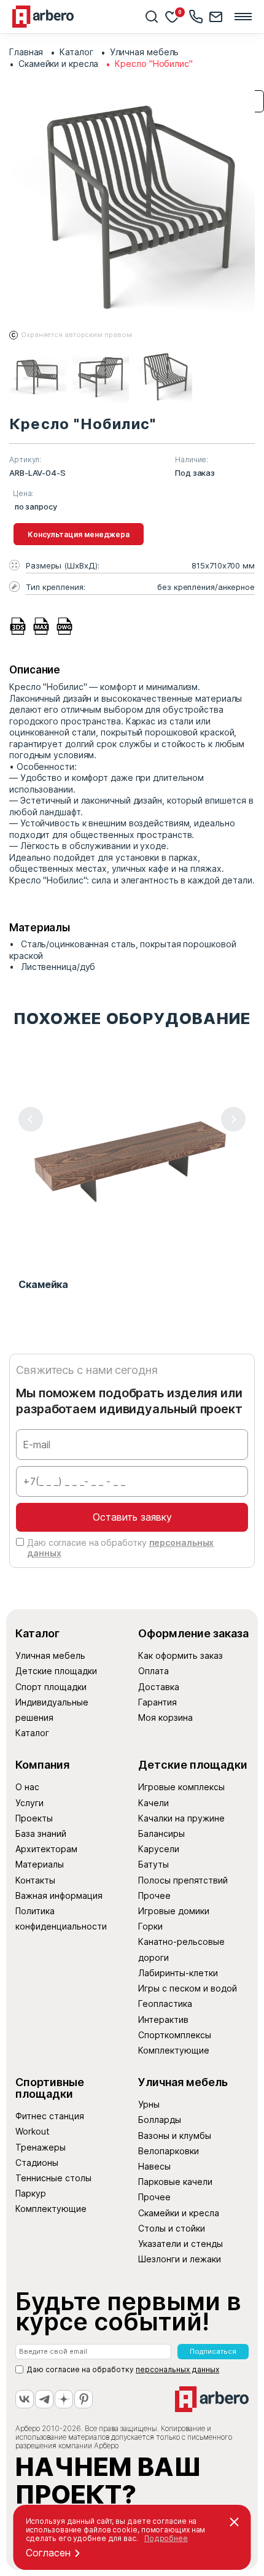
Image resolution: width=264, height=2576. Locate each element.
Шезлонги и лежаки (180, 2259)
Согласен (48, 2553)
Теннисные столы (53, 2178)
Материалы (40, 1864)
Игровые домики (174, 1911)
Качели (153, 1803)
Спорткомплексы (175, 2035)
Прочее (154, 1895)
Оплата (153, 1671)
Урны (149, 2104)
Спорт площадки (51, 1687)
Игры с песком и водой (188, 1988)
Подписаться (213, 2351)
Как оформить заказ (181, 1655)
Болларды (160, 2120)
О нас (27, 1787)
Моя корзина (165, 1717)
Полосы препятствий (183, 1880)
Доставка (159, 1687)
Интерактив (163, 2019)
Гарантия (157, 1702)
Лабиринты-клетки (178, 1973)
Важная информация (59, 1895)
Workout (33, 2131)
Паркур (31, 2193)
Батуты (153, 1864)
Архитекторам (46, 1849)
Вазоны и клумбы (175, 2136)
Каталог (32, 1733)
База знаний (41, 1833)
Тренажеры (41, 2147)
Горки (150, 1926)
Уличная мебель (50, 1655)
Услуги (29, 1803)
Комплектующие (174, 2050)
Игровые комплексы (181, 1787)
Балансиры (161, 1833)
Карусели (159, 1849)
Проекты (34, 1818)
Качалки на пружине (181, 1818)
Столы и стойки (172, 2228)
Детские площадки (56, 1671)
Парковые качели (175, 2182)
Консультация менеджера (79, 534)
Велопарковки (169, 2151)
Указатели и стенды (181, 2244)
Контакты (35, 1880)
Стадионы (37, 2163)
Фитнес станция (50, 2116)
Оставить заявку (132, 1517)
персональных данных (177, 2369)
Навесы (154, 2166)
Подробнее (166, 2538)
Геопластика (165, 2004)
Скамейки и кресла (179, 2213)
